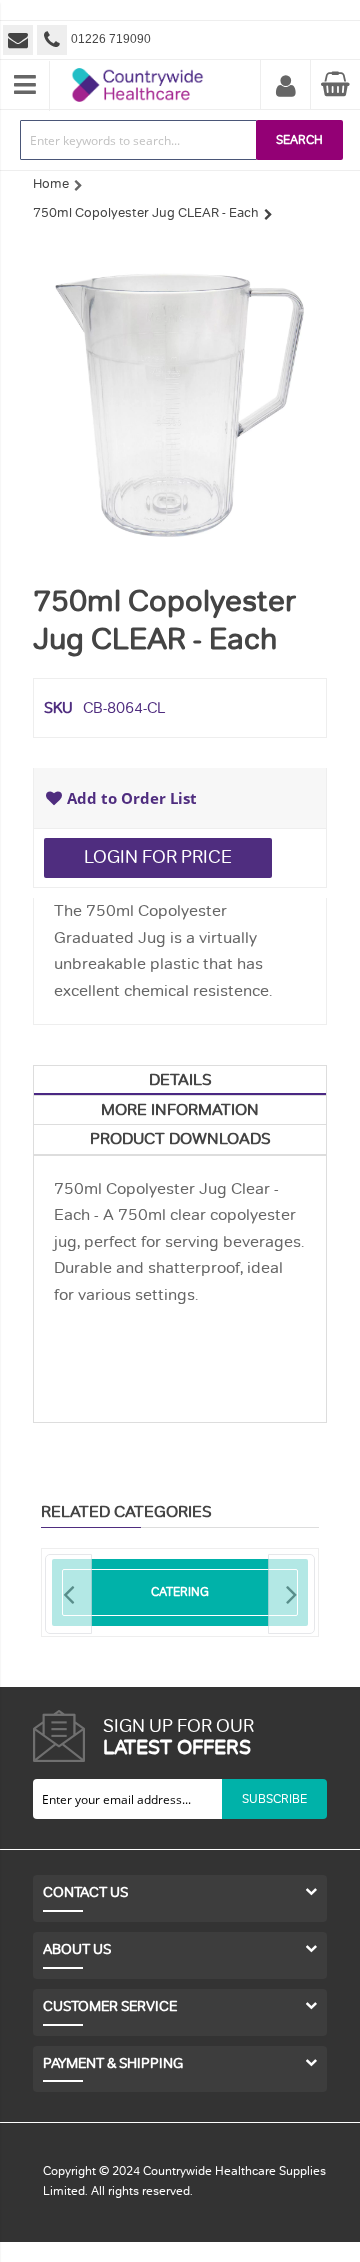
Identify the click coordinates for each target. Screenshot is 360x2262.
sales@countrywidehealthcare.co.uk (20, 40)
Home (51, 184)
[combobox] (138, 140)
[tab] (180, 1080)
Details (180, 1080)
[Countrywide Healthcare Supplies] (137, 68)
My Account (286, 87)
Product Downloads (180, 1139)
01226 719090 (111, 39)
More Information (180, 1110)
